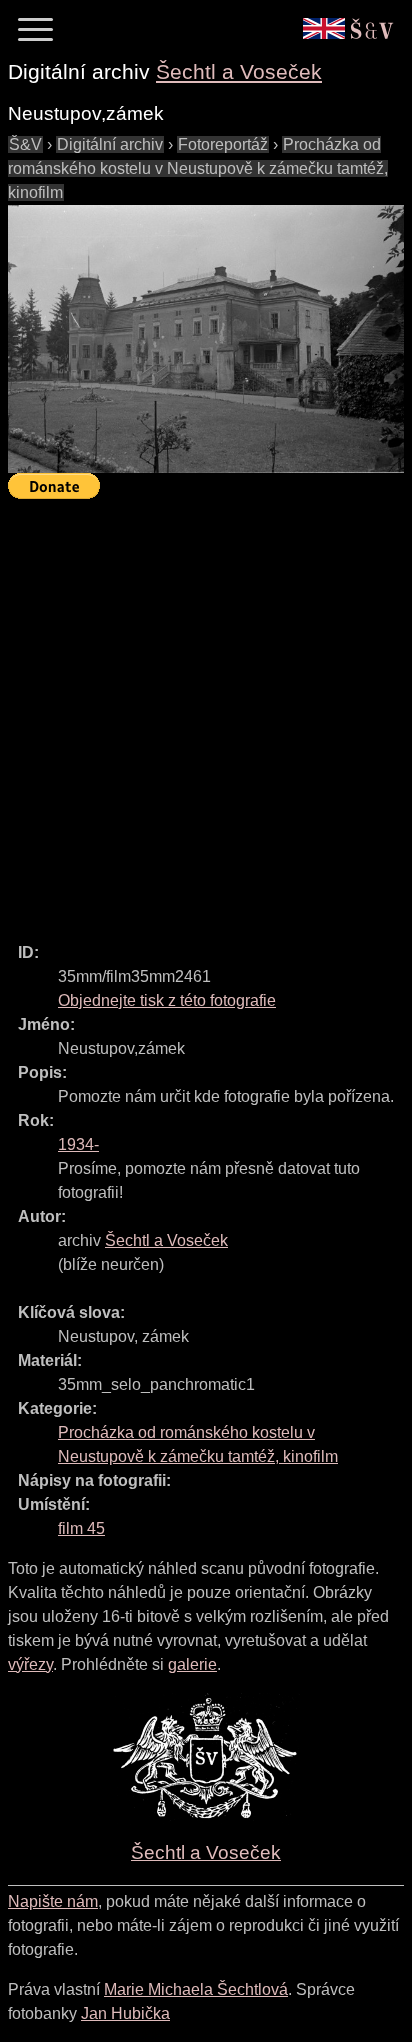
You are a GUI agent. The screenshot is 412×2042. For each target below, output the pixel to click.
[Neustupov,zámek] (206, 339)
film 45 (81, 1528)
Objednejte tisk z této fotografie (167, 1000)
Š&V (25, 144)
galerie (192, 1664)
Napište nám (53, 1901)
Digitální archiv (110, 144)
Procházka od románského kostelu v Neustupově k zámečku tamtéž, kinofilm (198, 168)
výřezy (30, 1664)
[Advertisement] (206, 712)
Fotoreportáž (223, 144)
